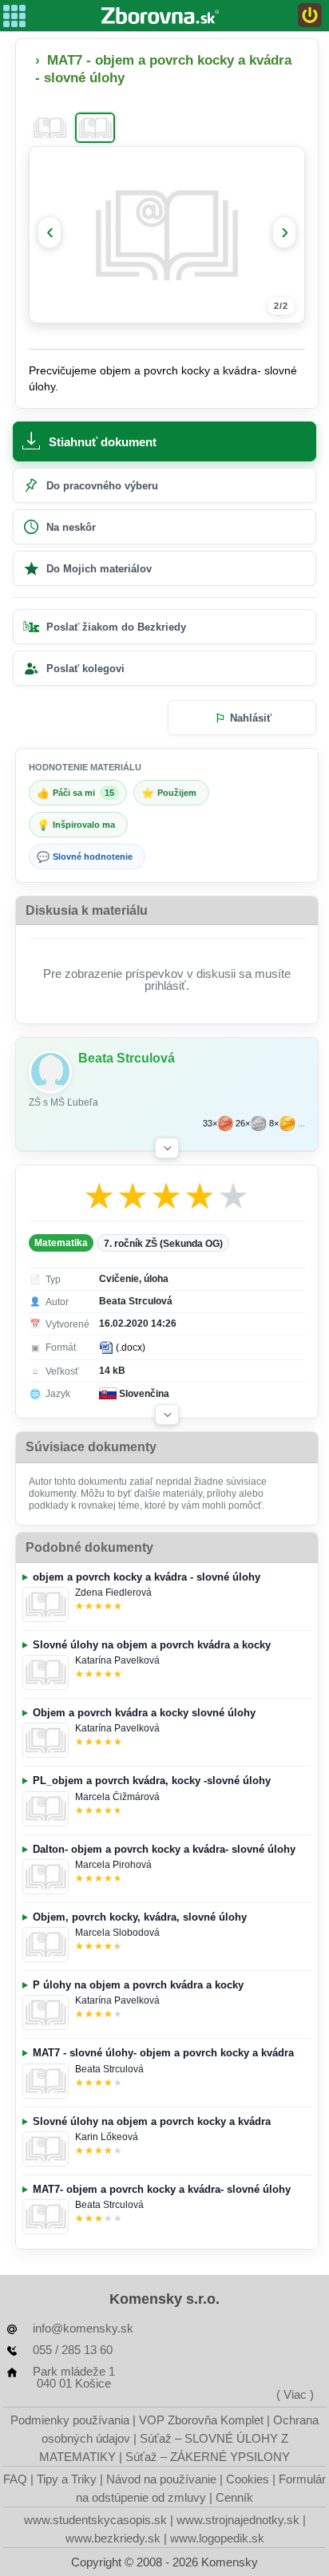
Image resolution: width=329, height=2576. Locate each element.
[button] (167, 1148)
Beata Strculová (109, 2069)
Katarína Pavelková (117, 1660)
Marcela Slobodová (117, 1933)
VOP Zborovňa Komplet (201, 2420)
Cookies (248, 2479)
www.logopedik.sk (217, 2538)
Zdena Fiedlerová (113, 1593)
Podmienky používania (70, 2420)
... (301, 1124)
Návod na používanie (161, 2479)
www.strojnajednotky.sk (238, 2520)
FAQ (15, 2479)
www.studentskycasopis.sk (95, 2520)
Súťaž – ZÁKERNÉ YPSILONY (208, 2457)
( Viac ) (295, 2394)
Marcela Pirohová (113, 1865)
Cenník (234, 2497)
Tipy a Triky (67, 2479)
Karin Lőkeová (107, 2137)
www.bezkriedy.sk (113, 2538)
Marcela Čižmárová (117, 1797)
